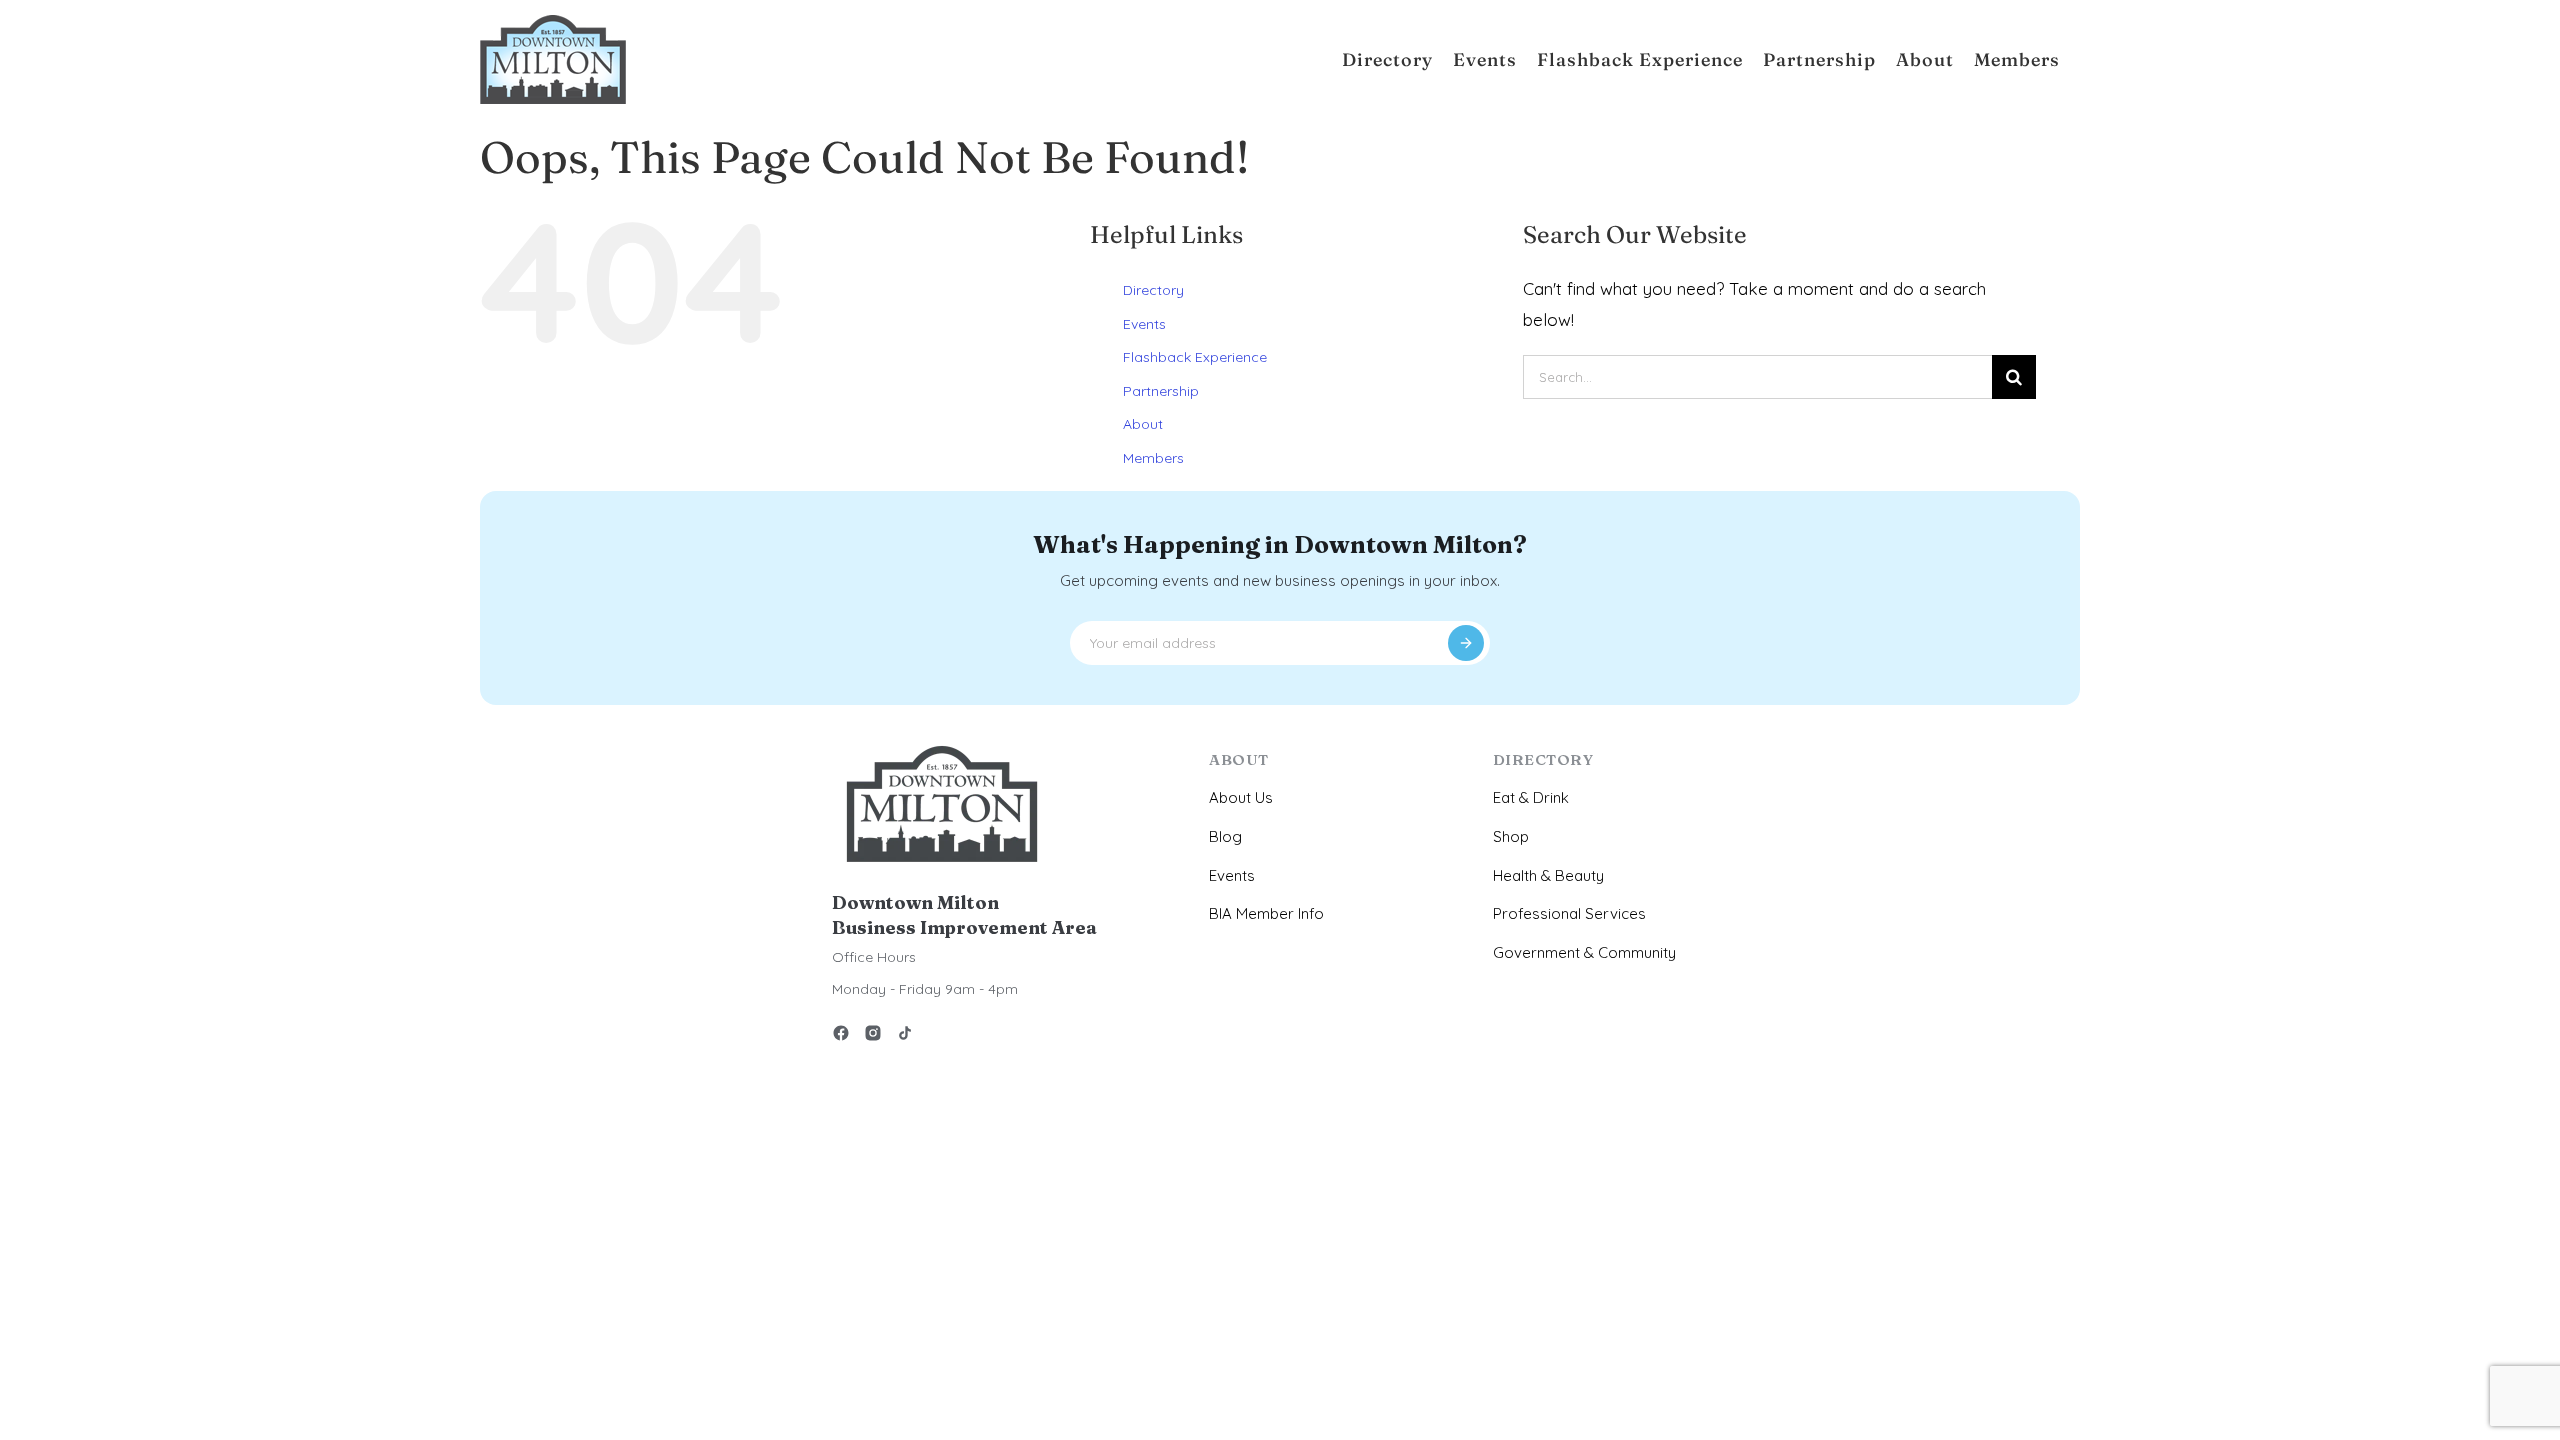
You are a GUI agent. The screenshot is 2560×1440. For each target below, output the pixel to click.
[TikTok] (905, 1036)
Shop (1511, 836)
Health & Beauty (1548, 875)
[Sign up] (1466, 643)
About (1143, 424)
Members (1153, 458)
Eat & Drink (1531, 797)
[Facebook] (841, 1036)
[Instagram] (873, 1036)
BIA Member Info (1266, 913)
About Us (1241, 797)
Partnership (1161, 391)
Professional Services (1569, 913)
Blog (1225, 836)
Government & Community (1584, 952)
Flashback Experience (1195, 357)
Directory (1153, 290)
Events (1144, 324)
